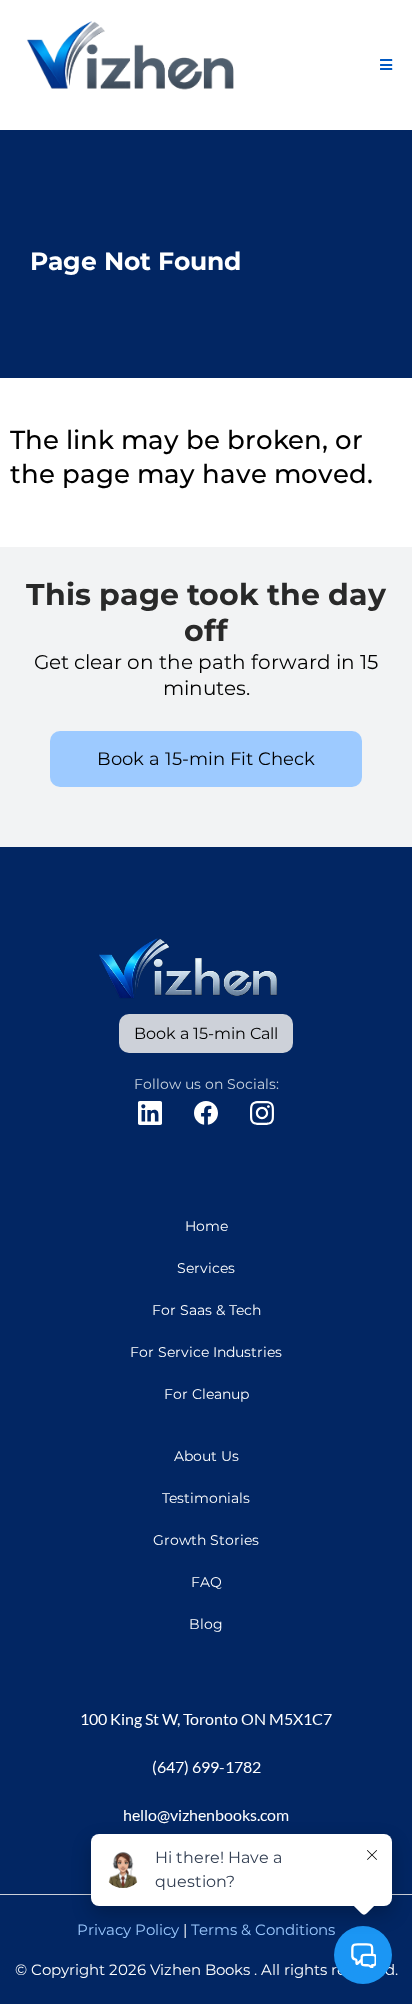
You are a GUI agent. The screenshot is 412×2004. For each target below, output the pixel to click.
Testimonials (206, 1498)
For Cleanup (206, 1394)
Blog (206, 1624)
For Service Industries (206, 1352)
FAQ (206, 1582)
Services (206, 1268)
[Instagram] (262, 1113)
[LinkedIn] (150, 1113)
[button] (386, 65)
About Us (206, 1456)
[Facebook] (206, 1113)
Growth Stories (206, 1540)
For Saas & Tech (206, 1310)
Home (206, 1226)
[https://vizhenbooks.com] (134, 63)
